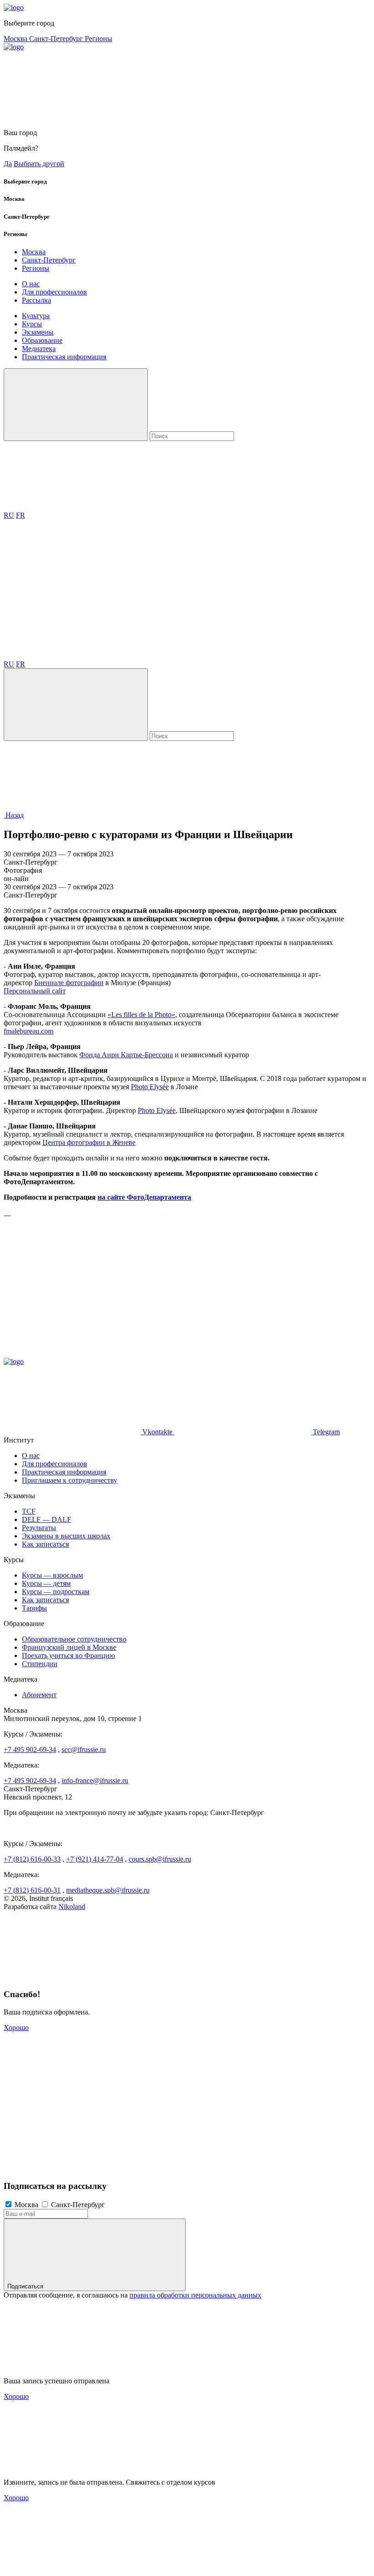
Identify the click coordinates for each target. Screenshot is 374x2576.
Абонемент (39, 1695)
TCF (29, 1511)
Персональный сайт (35, 991)
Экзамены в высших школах (66, 1536)
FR (21, 515)
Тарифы (34, 1608)
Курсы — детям (46, 1583)
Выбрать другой (39, 164)
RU (9, 515)
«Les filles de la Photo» (141, 1015)
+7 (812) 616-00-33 (32, 1859)
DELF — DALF (47, 1519)
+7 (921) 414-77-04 (95, 1859)
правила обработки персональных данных (195, 2295)
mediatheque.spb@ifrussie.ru (108, 1890)
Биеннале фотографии (69, 983)
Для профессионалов (55, 292)
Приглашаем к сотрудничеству (70, 1480)
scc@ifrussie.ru (84, 1750)
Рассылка (36, 300)
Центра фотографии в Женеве (89, 1142)
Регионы (99, 39)
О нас (31, 284)
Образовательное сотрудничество (74, 1639)
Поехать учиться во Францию (68, 1655)
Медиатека (39, 349)
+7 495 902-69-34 (30, 1750)
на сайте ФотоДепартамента (144, 1197)
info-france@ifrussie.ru (95, 1781)
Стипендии (40, 1664)
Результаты (39, 1528)
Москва (16, 39)
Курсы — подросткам (56, 1592)
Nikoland (72, 1907)
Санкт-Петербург (57, 39)
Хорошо (16, 2028)
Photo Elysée (150, 1087)
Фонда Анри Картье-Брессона (126, 1055)
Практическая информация (64, 357)
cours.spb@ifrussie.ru (160, 1859)
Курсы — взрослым (52, 1575)
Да (8, 164)
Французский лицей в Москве (69, 1647)
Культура (36, 316)
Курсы (32, 324)
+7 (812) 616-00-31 (32, 1890)
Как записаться (45, 1544)
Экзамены (38, 332)
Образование (42, 340)
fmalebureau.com (29, 1031)
